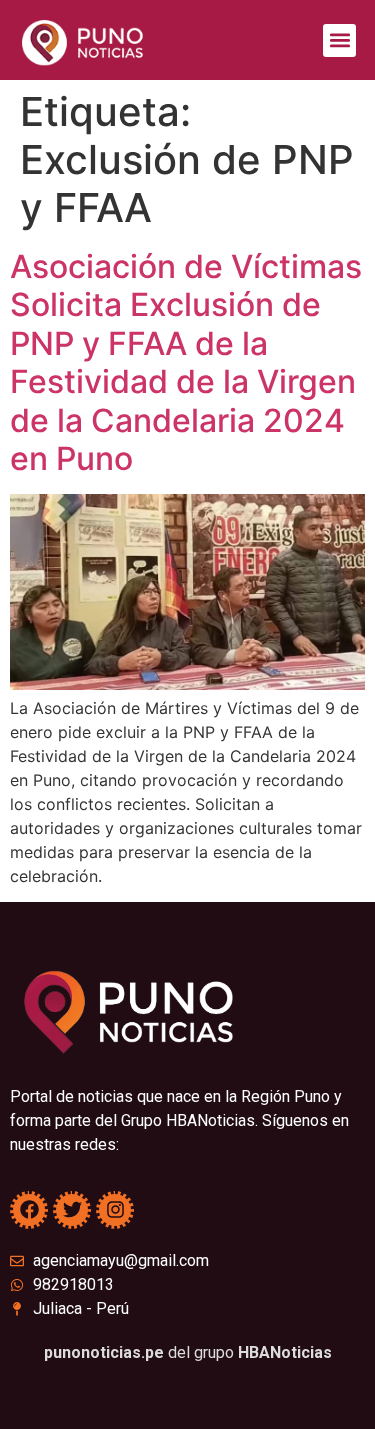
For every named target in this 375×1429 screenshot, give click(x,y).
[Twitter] (72, 1210)
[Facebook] (29, 1210)
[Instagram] (115, 1210)
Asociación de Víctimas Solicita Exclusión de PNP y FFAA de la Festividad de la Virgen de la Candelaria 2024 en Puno (186, 362)
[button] (339, 40)
